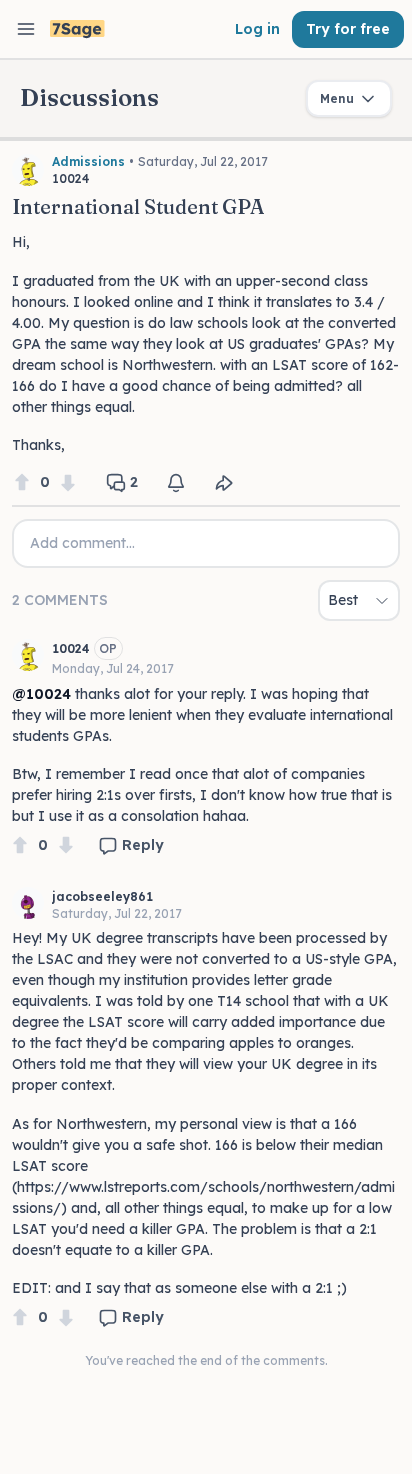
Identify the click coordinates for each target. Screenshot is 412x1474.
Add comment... (82, 543)
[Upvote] (22, 482)
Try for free (348, 29)
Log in (257, 29)
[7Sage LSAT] (77, 29)
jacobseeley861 (102, 896)
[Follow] (176, 483)
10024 (71, 648)
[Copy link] (224, 483)
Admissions (88, 161)
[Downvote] (68, 482)
